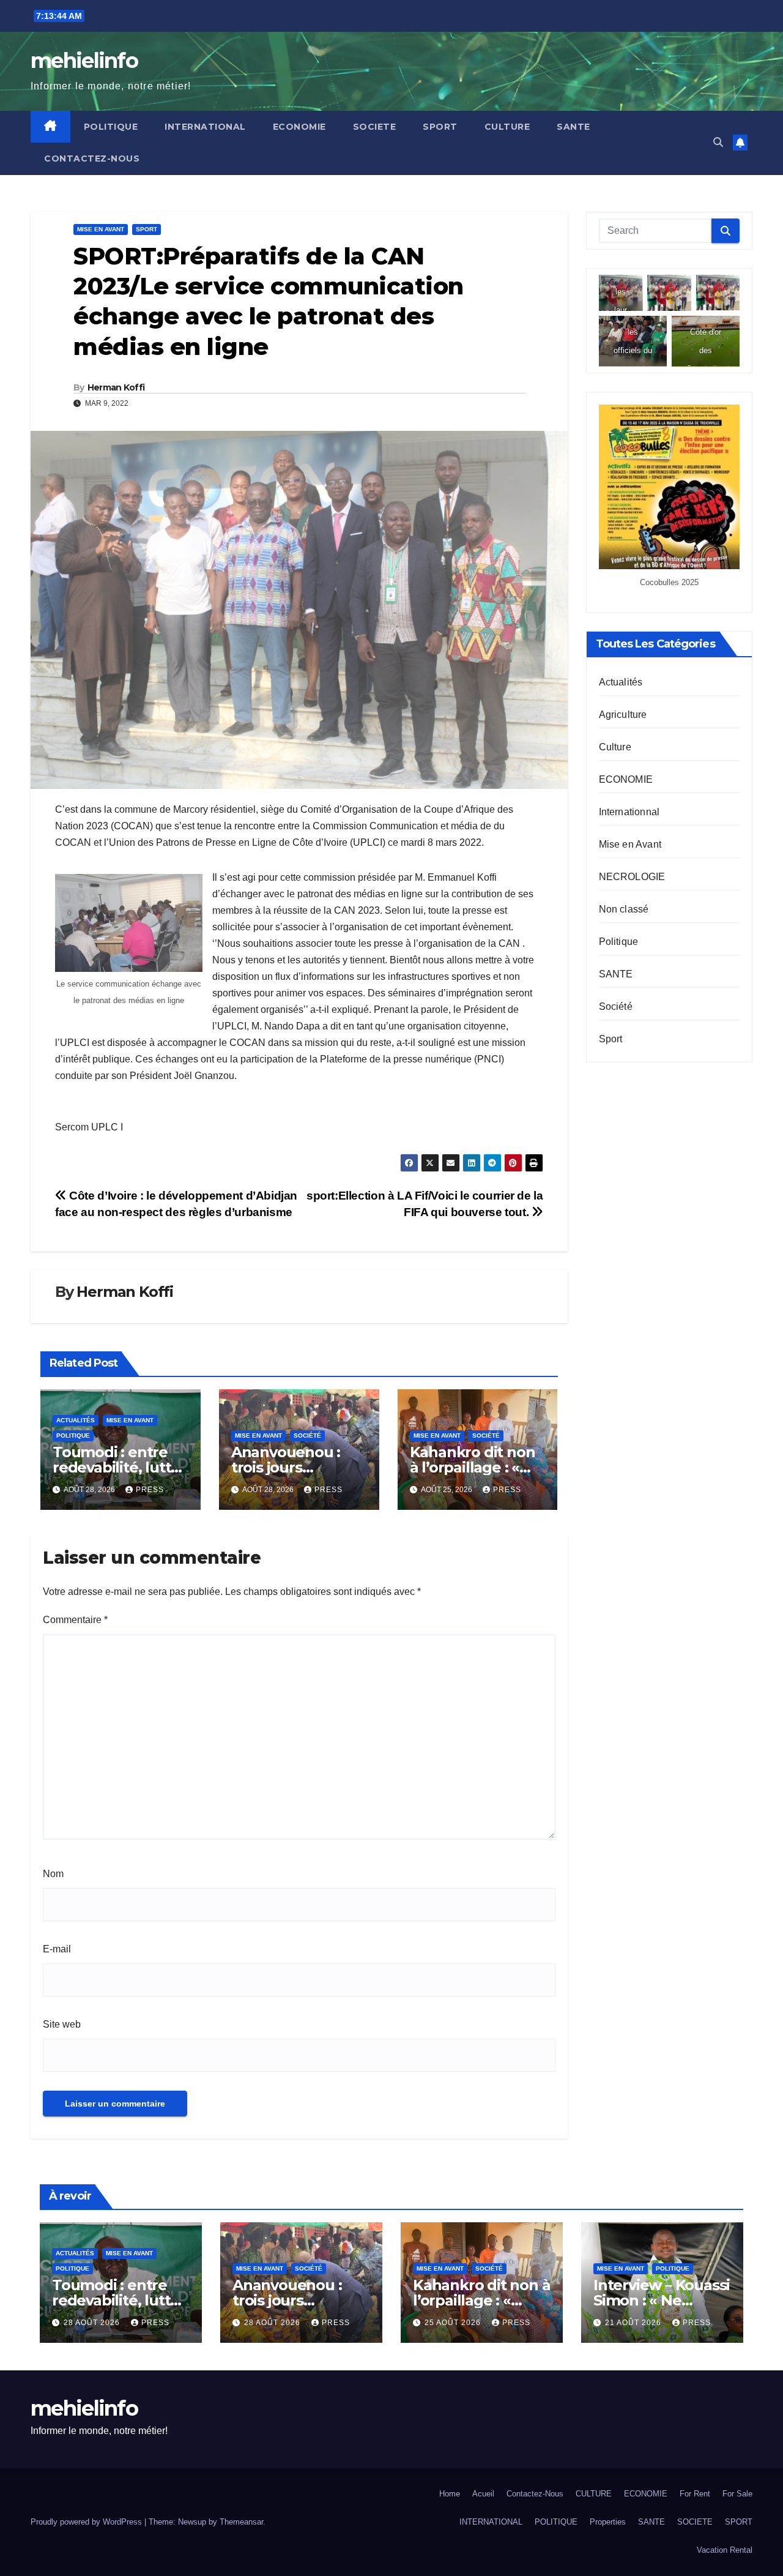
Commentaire (75, 1620)
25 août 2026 (454, 2323)
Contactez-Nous (92, 159)
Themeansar (241, 2522)
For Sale (737, 2494)
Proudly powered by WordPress (87, 2522)
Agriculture (623, 714)
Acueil (483, 2494)
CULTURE (507, 127)
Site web (62, 2024)
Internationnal (629, 811)
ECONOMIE (299, 127)
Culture (615, 746)
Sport (147, 229)
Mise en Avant (101, 229)
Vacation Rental (725, 2550)
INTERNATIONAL (205, 127)
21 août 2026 (634, 2323)
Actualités (76, 1420)
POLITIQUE (111, 127)
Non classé (624, 909)
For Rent (695, 2494)
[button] (718, 142)
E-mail (57, 1949)
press (150, 1490)
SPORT (440, 127)
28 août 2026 (93, 2323)
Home (450, 2494)
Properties (608, 2522)
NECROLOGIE (632, 876)
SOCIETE (375, 127)
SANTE (573, 127)
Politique (73, 1435)
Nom (53, 1874)
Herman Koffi (116, 387)
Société (307, 1435)
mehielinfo (84, 61)
